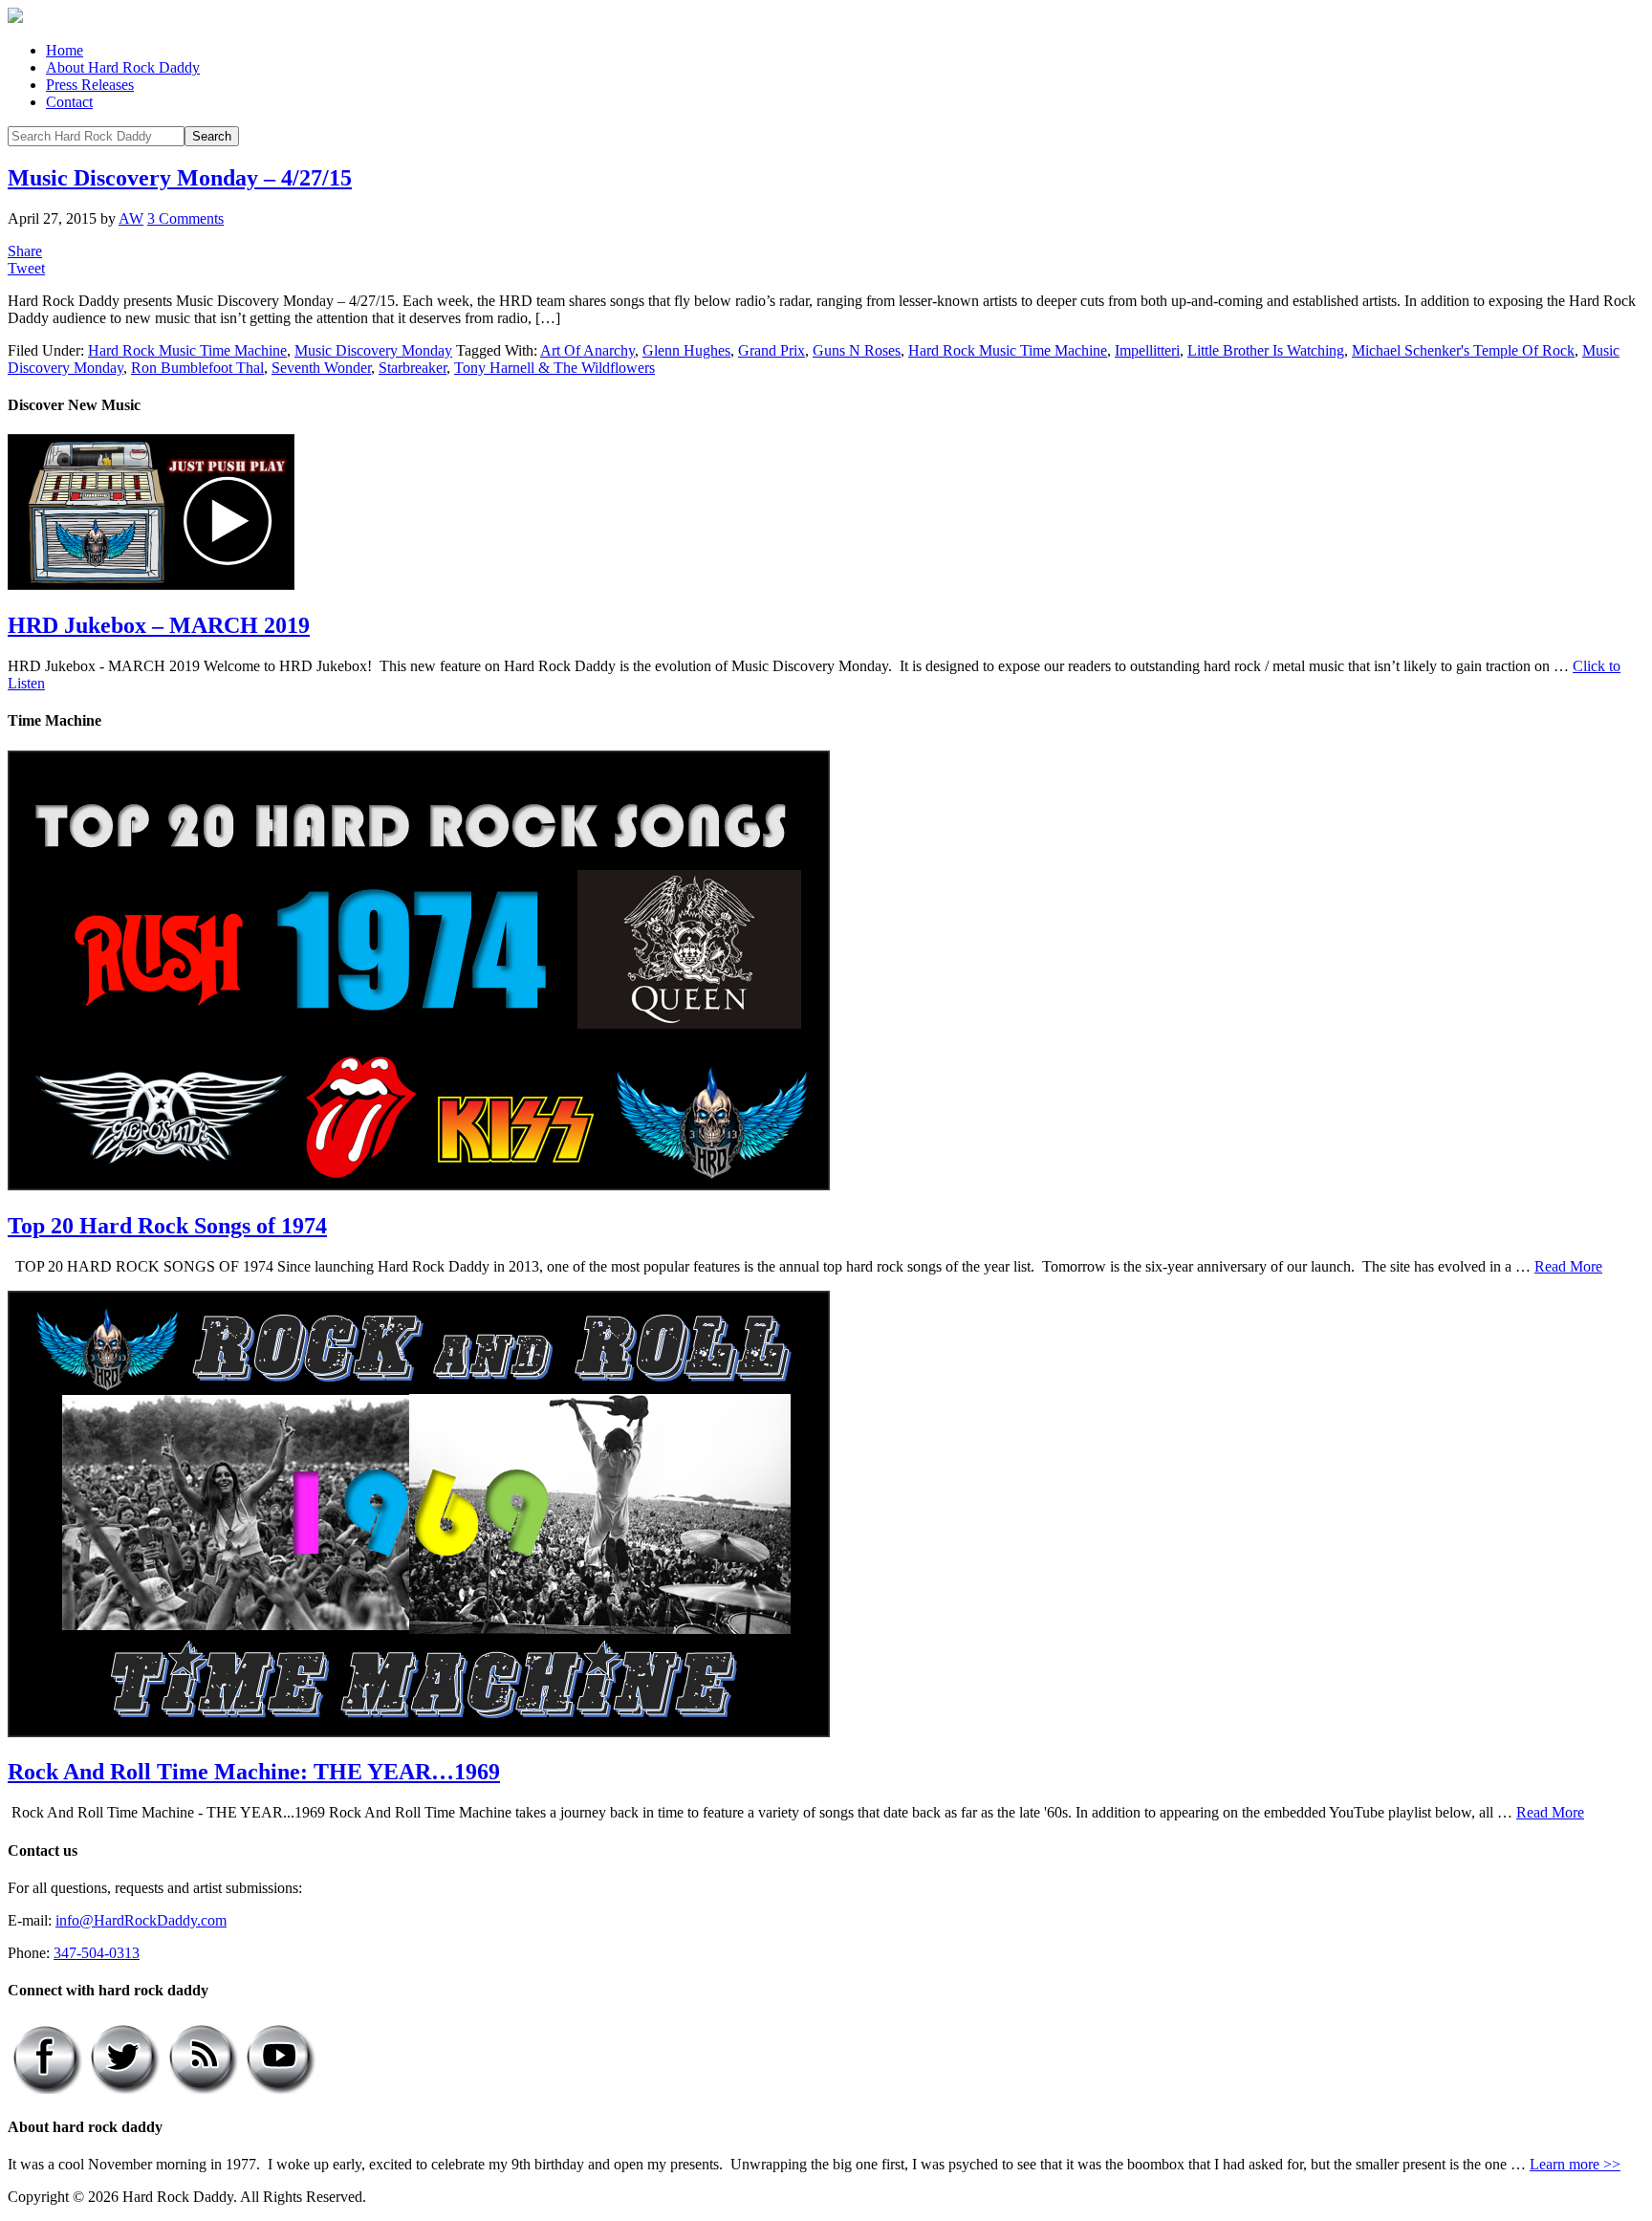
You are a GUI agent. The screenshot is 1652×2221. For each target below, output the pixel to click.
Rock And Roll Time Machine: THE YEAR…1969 (254, 1772)
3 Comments (185, 218)
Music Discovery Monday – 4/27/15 (180, 178)
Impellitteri (1147, 350)
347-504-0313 (97, 1953)
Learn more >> (1575, 2164)
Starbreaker (413, 368)
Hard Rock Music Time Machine (187, 350)
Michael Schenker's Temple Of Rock (1463, 350)
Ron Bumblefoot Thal (197, 368)
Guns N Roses (857, 350)
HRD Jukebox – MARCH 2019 (159, 625)
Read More (1568, 1266)
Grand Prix (772, 350)
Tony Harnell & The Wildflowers (554, 368)
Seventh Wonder (321, 368)
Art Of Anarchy (587, 350)
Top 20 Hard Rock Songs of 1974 (167, 1226)
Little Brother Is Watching (1266, 350)
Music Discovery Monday (373, 350)
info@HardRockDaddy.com (141, 1920)
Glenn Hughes (686, 350)
